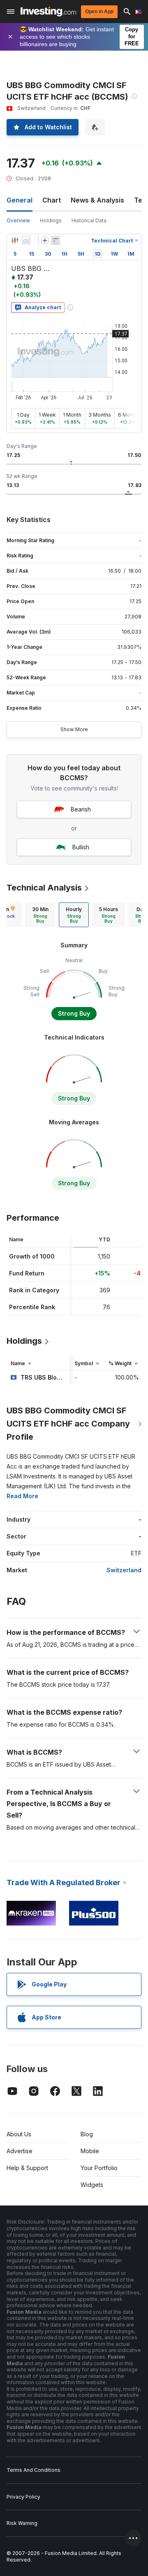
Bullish (81, 847)
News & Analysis (97, 200)
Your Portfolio (99, 2168)
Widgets (92, 2185)
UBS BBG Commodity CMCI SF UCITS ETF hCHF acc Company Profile (68, 1424)
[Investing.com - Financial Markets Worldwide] (48, 12)
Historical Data (89, 220)
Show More (74, 729)
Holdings (51, 220)
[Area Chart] (26, 240)
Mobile (90, 2151)
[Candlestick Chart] (15, 240)
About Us (19, 2134)
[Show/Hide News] (55, 240)
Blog (87, 2134)
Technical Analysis (44, 888)
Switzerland (124, 1570)
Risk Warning (22, 2523)
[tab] (40, 915)
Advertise (20, 2151)
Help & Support (27, 2168)
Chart (52, 200)
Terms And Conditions (34, 2470)
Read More (22, 1496)
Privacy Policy (23, 2497)
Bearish (81, 809)
